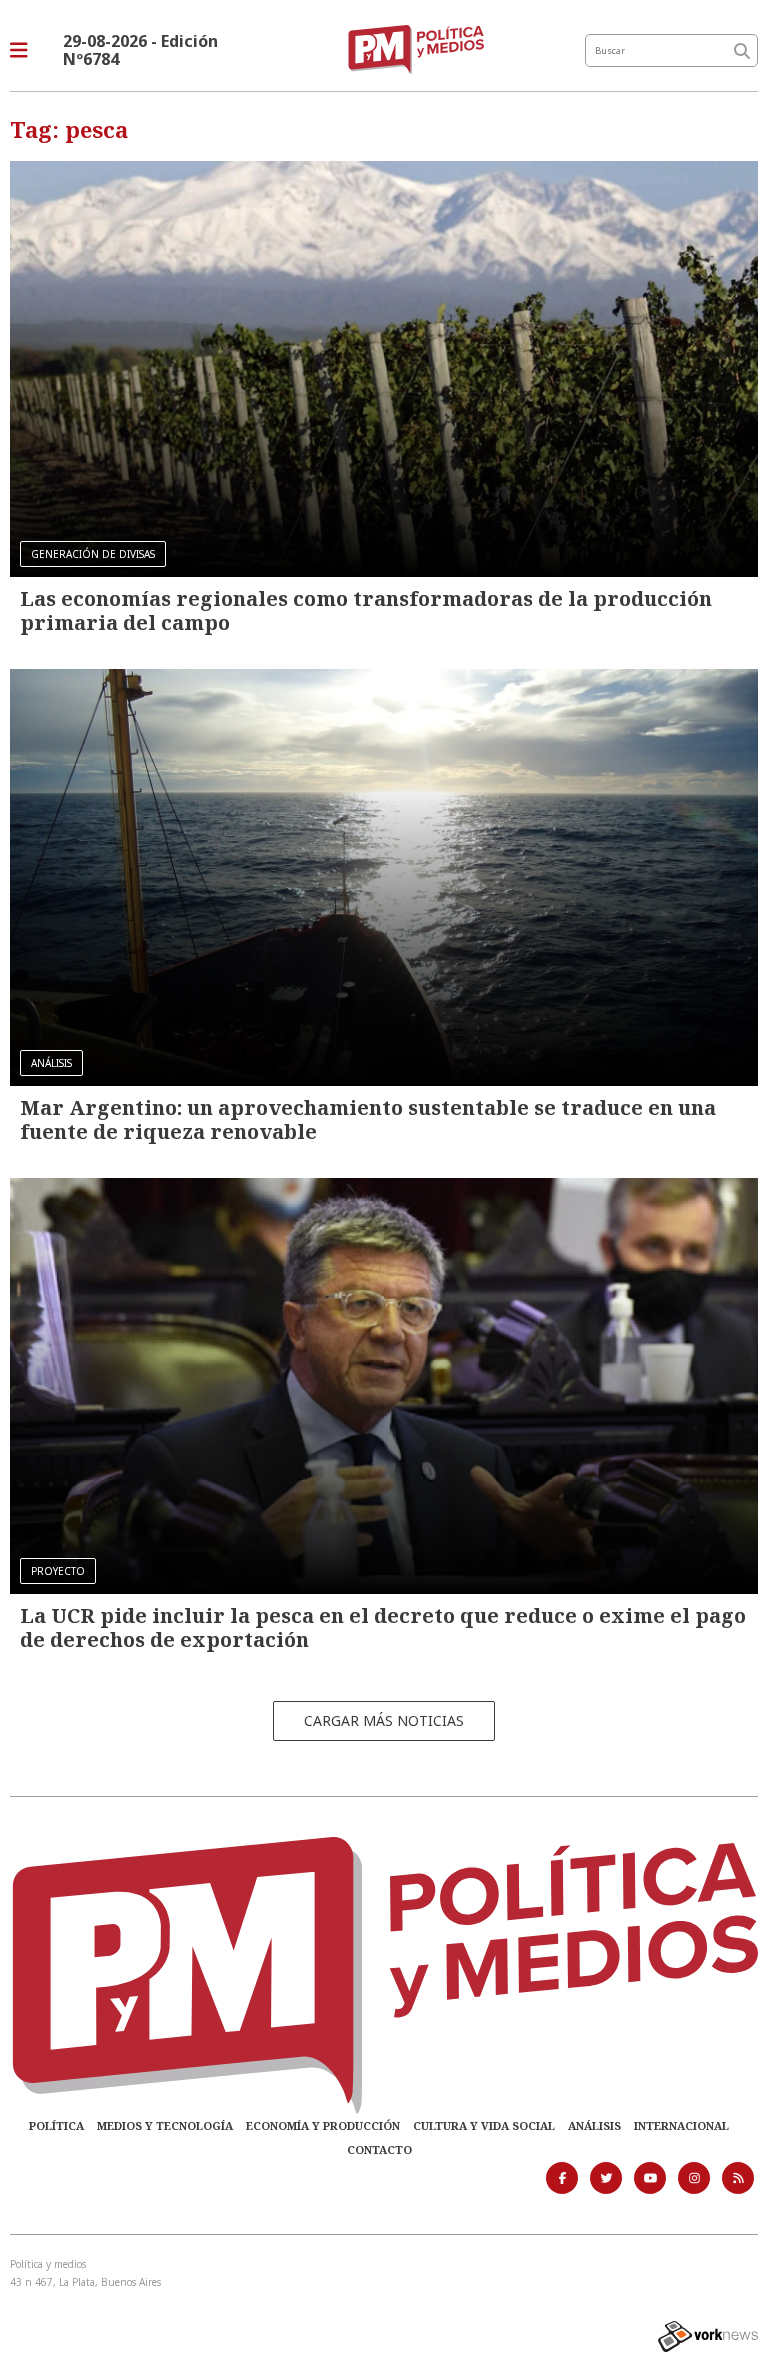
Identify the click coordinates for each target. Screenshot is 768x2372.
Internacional (681, 2125)
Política (56, 2125)
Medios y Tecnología (165, 2125)
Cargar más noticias (384, 1720)
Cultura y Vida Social (484, 2125)
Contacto (379, 2149)
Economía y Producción (323, 2125)
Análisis (594, 2125)
